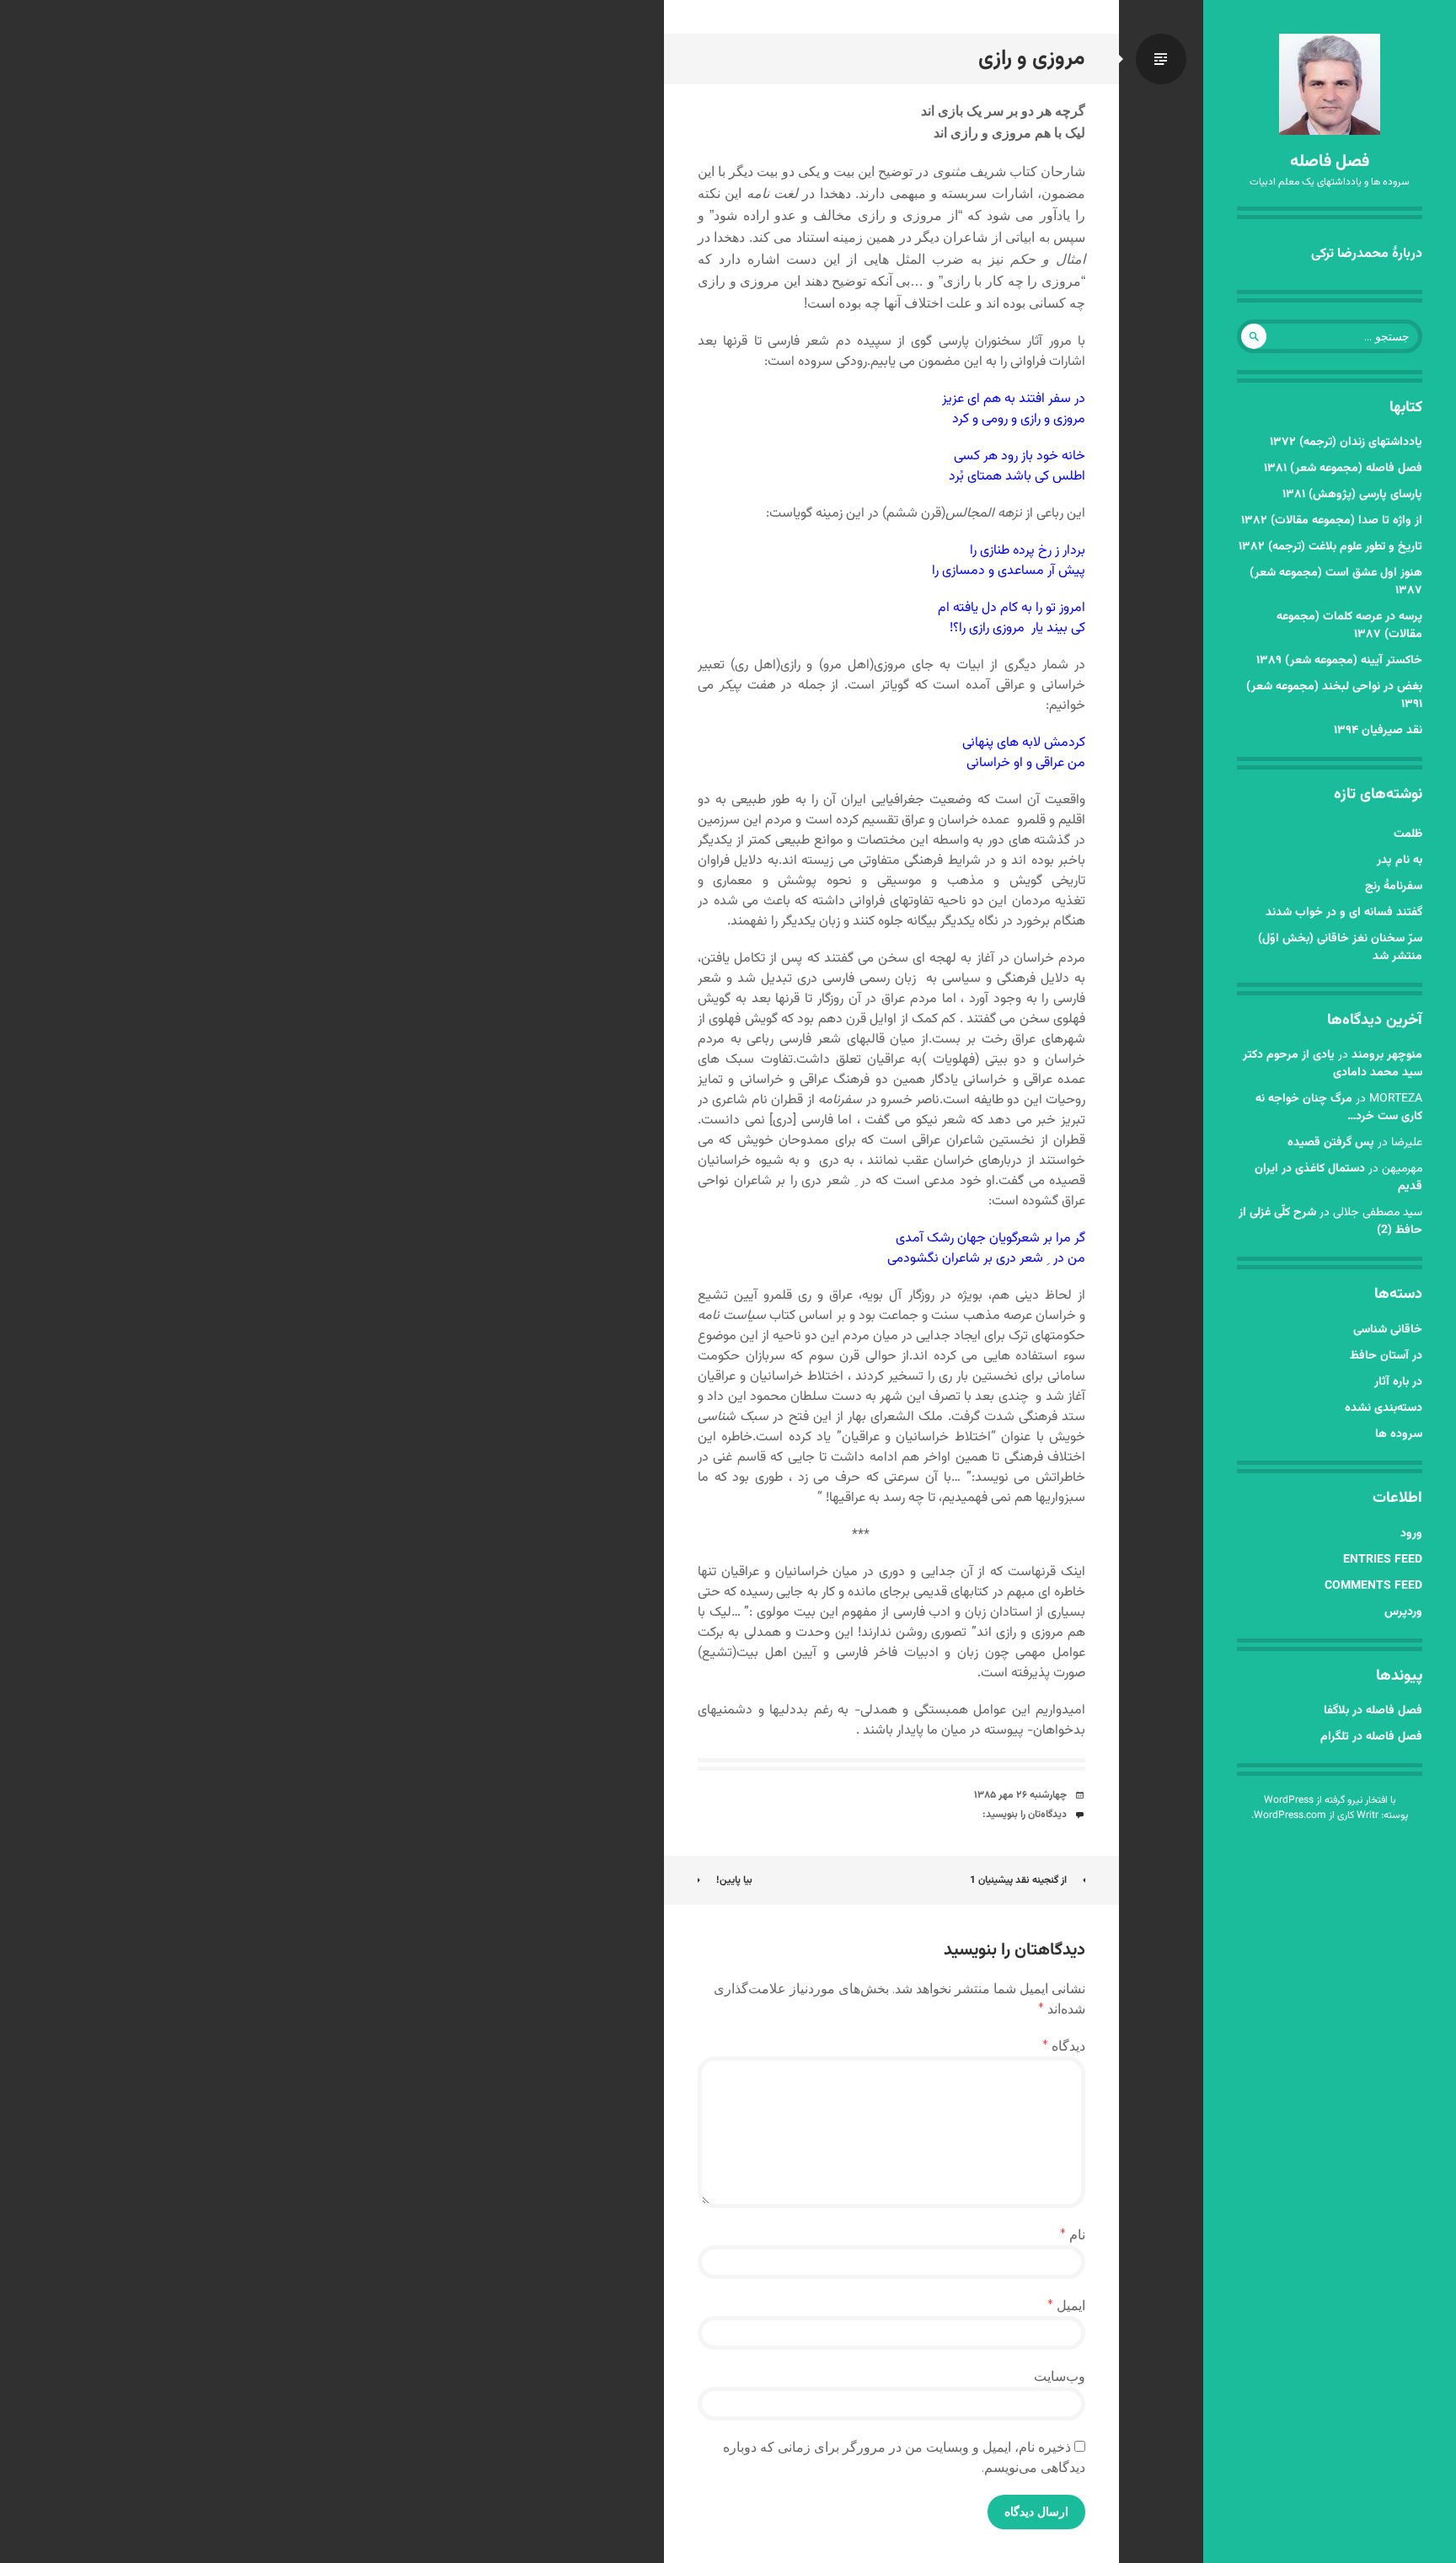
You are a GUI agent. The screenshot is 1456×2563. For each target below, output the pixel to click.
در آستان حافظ (1386, 1356)
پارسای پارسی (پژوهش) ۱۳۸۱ (1352, 495)
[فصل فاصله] (1330, 84)
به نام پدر (1400, 861)
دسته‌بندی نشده (1384, 1408)
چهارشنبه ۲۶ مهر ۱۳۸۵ (1020, 1795)
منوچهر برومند (1387, 1055)
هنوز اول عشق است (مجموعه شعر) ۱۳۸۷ (1336, 582)
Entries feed (1383, 1560)
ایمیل (1066, 2306)
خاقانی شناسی (1388, 1330)
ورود (1411, 1534)
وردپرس (1403, 1612)
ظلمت (1408, 834)
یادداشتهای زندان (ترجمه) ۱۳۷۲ (1346, 442)
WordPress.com (1290, 1815)
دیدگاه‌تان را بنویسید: (1025, 1815)
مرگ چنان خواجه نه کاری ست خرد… (1339, 1108)
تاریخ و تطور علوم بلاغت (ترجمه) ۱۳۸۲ (1330, 547)
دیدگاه (1064, 2046)
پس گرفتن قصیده (1331, 1143)
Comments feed (1373, 1586)
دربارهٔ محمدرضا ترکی (1367, 254)
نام (1073, 2235)
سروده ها (1399, 1434)
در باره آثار (1398, 1382)
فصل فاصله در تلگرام (1371, 1737)
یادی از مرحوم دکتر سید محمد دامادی (1333, 1064)
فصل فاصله (1330, 162)
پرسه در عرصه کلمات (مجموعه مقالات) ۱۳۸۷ (1349, 626)
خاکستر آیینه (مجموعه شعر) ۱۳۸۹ (1339, 661)
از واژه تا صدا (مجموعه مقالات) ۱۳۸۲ (1332, 521)
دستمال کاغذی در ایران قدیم (1338, 1178)
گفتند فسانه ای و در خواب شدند (1344, 913)
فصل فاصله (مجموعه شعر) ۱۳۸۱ (1343, 469)
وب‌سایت (1060, 2376)
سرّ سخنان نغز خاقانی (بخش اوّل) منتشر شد (1340, 948)
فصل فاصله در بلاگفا (1373, 1711)
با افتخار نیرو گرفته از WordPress (1330, 1800)
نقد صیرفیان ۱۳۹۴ (1378, 731)
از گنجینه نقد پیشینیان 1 (1018, 1880)
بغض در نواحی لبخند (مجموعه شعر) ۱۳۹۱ (1334, 696)
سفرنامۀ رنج (1394, 887)
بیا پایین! (734, 1880)
